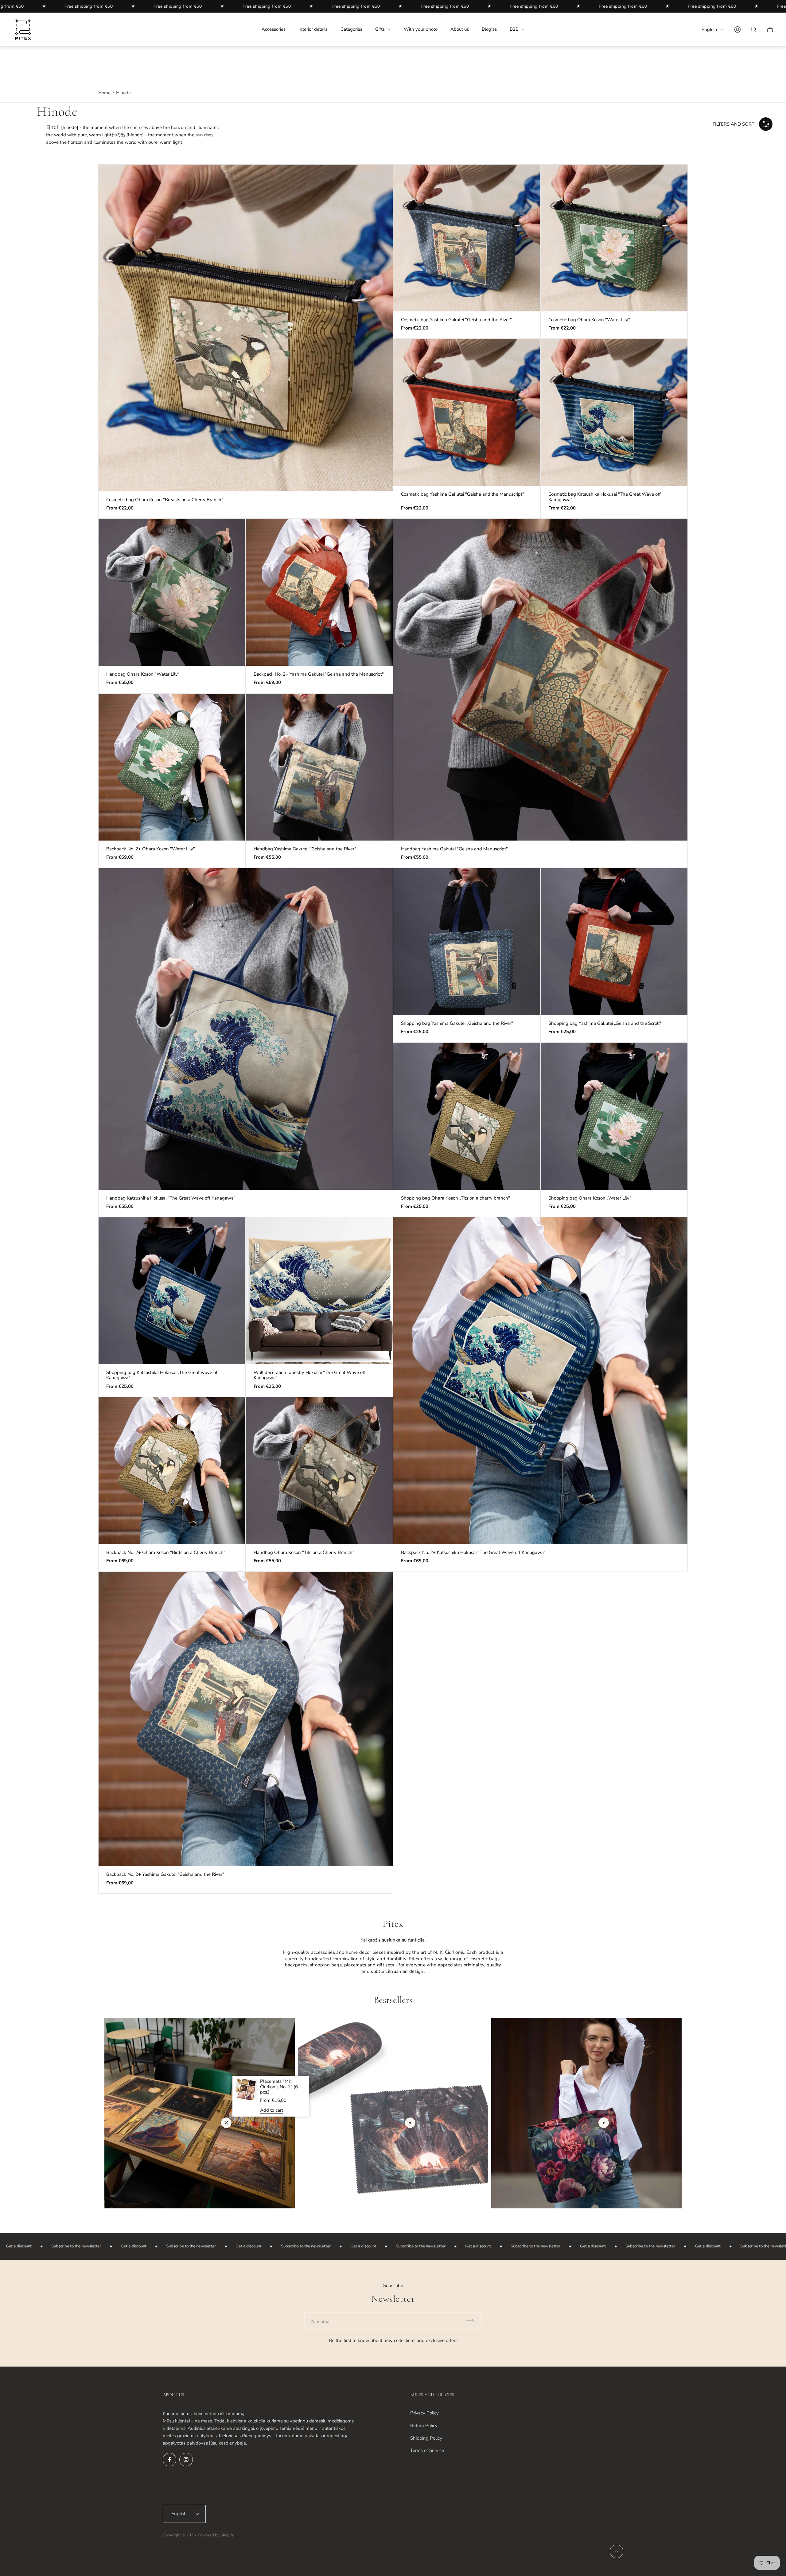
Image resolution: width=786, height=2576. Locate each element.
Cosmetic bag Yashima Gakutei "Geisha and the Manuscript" (463, 494)
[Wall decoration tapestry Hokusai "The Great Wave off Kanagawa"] (319, 1291)
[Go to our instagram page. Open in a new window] (186, 2460)
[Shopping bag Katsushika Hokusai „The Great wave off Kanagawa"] (172, 1291)
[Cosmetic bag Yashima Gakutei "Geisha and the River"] (467, 238)
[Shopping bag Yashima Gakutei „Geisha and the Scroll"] (614, 942)
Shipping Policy (426, 2438)
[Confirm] (473, 2321)
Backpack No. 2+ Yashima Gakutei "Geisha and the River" (165, 1874)
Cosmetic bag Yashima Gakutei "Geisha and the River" (456, 320)
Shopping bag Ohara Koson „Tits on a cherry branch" (455, 1198)
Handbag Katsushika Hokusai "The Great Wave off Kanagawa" (171, 1198)
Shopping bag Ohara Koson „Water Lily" (590, 1198)
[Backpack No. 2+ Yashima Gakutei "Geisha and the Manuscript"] (319, 592)
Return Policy (424, 2426)
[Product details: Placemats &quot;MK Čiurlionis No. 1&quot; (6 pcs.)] (226, 2123)
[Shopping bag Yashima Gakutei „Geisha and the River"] (467, 942)
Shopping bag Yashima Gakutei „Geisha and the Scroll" (605, 1023)
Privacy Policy (424, 2413)
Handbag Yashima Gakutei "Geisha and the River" (305, 849)
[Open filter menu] (766, 124)
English (709, 29)
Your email (321, 2321)
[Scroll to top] (617, 2551)
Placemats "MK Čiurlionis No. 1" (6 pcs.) (279, 2087)
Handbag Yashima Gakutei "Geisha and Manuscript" (454, 849)
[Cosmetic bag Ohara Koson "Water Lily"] (614, 238)
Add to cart (272, 2110)
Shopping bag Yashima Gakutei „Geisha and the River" (457, 1023)
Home (104, 93)
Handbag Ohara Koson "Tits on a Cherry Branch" (304, 1553)
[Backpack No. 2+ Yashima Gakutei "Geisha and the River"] (246, 1719)
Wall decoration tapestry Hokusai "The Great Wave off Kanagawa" (310, 1375)
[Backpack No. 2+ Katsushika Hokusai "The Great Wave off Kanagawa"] (540, 1381)
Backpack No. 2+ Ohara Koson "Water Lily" (151, 849)
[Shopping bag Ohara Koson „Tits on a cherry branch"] (467, 1116)
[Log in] (737, 29)
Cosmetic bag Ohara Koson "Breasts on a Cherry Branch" (165, 500)
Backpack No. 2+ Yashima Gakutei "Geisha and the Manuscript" (319, 674)
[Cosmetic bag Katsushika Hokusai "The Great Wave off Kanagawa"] (614, 412)
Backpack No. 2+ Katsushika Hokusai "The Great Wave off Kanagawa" (473, 1553)
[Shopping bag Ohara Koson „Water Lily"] (614, 1116)
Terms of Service (427, 2450)
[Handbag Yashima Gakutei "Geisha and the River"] (319, 767)
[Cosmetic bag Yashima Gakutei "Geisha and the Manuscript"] (467, 412)
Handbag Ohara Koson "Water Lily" (143, 674)
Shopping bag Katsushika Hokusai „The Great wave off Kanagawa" (163, 1375)
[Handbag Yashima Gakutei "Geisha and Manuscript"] (540, 680)
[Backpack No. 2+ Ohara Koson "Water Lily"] (172, 767)
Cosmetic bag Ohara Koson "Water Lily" (589, 320)
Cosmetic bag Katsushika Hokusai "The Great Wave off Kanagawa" (605, 497)
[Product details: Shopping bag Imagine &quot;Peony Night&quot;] (604, 2123)
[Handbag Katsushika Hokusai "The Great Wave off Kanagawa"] (246, 1029)
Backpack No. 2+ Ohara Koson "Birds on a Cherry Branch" (166, 1553)
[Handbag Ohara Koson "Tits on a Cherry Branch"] (319, 1471)
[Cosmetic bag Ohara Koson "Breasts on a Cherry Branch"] (246, 328)
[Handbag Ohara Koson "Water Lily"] (172, 592)
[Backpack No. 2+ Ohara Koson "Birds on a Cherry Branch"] (172, 1471)
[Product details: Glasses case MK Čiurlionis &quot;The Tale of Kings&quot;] (410, 2123)
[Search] (754, 29)
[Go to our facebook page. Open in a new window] (169, 2460)
